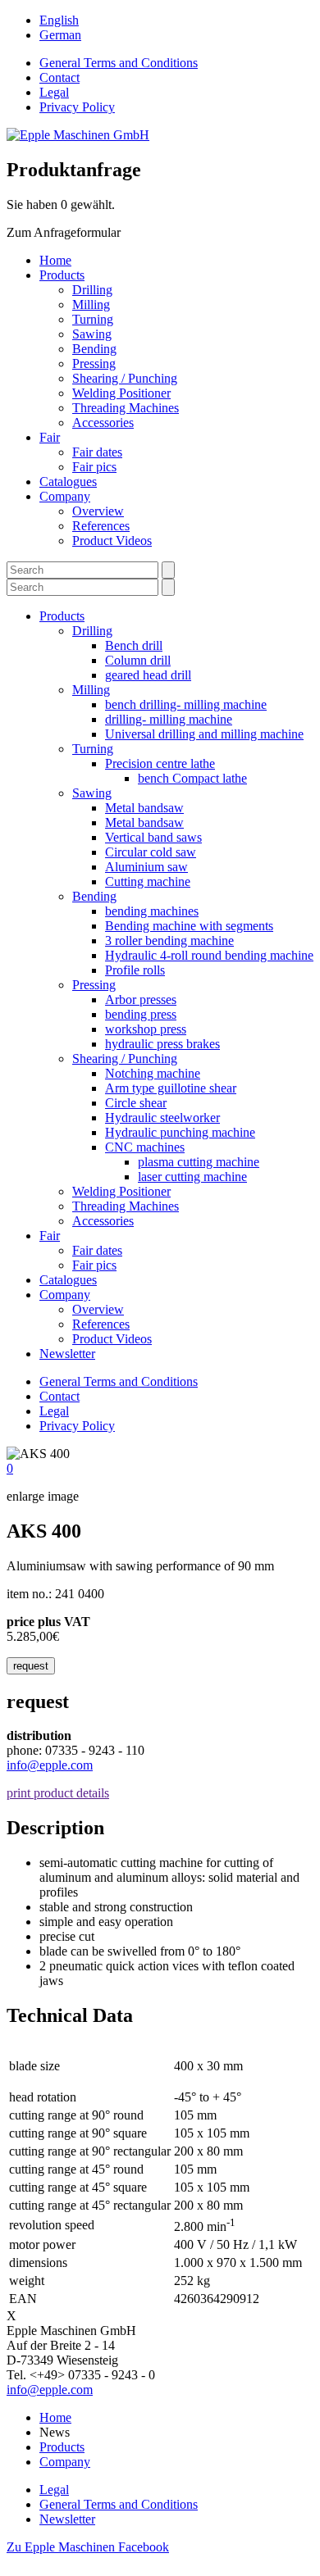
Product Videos (112, 541)
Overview (98, 511)
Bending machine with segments (189, 926)
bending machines (152, 911)
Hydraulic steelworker (162, 1118)
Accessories (103, 423)
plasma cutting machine (199, 1162)
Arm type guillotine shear (171, 1088)
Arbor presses (141, 1000)
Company (65, 496)
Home (55, 260)
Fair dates (97, 452)
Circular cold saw (151, 852)
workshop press (146, 1029)
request (31, 1666)
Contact (59, 77)
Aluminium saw (146, 867)
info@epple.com (50, 1765)
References (101, 526)
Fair (50, 437)
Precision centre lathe (160, 763)
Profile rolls (135, 970)
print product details (58, 1793)
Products (62, 275)
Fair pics (94, 467)
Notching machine (153, 1073)
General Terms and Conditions (119, 63)
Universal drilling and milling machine (204, 734)
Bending (94, 349)
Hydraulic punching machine (180, 1132)
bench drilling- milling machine (186, 704)
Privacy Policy (77, 107)
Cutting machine (148, 881)
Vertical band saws (153, 837)
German (60, 35)
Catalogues (68, 482)
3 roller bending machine (169, 940)
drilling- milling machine (169, 719)
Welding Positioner (121, 393)
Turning (93, 319)
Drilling (92, 290)
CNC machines (145, 1147)
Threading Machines (126, 408)
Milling (91, 304)
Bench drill (134, 645)
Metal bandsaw (144, 808)
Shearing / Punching (125, 378)
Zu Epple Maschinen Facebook (88, 2547)
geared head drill (148, 675)
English (59, 20)
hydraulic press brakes (162, 1044)
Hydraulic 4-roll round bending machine (209, 955)
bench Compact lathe (192, 778)
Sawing (92, 334)
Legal (54, 92)
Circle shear (136, 1103)
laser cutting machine (192, 1177)
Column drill (138, 660)
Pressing (94, 363)
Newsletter (67, 1354)
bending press (141, 1014)
